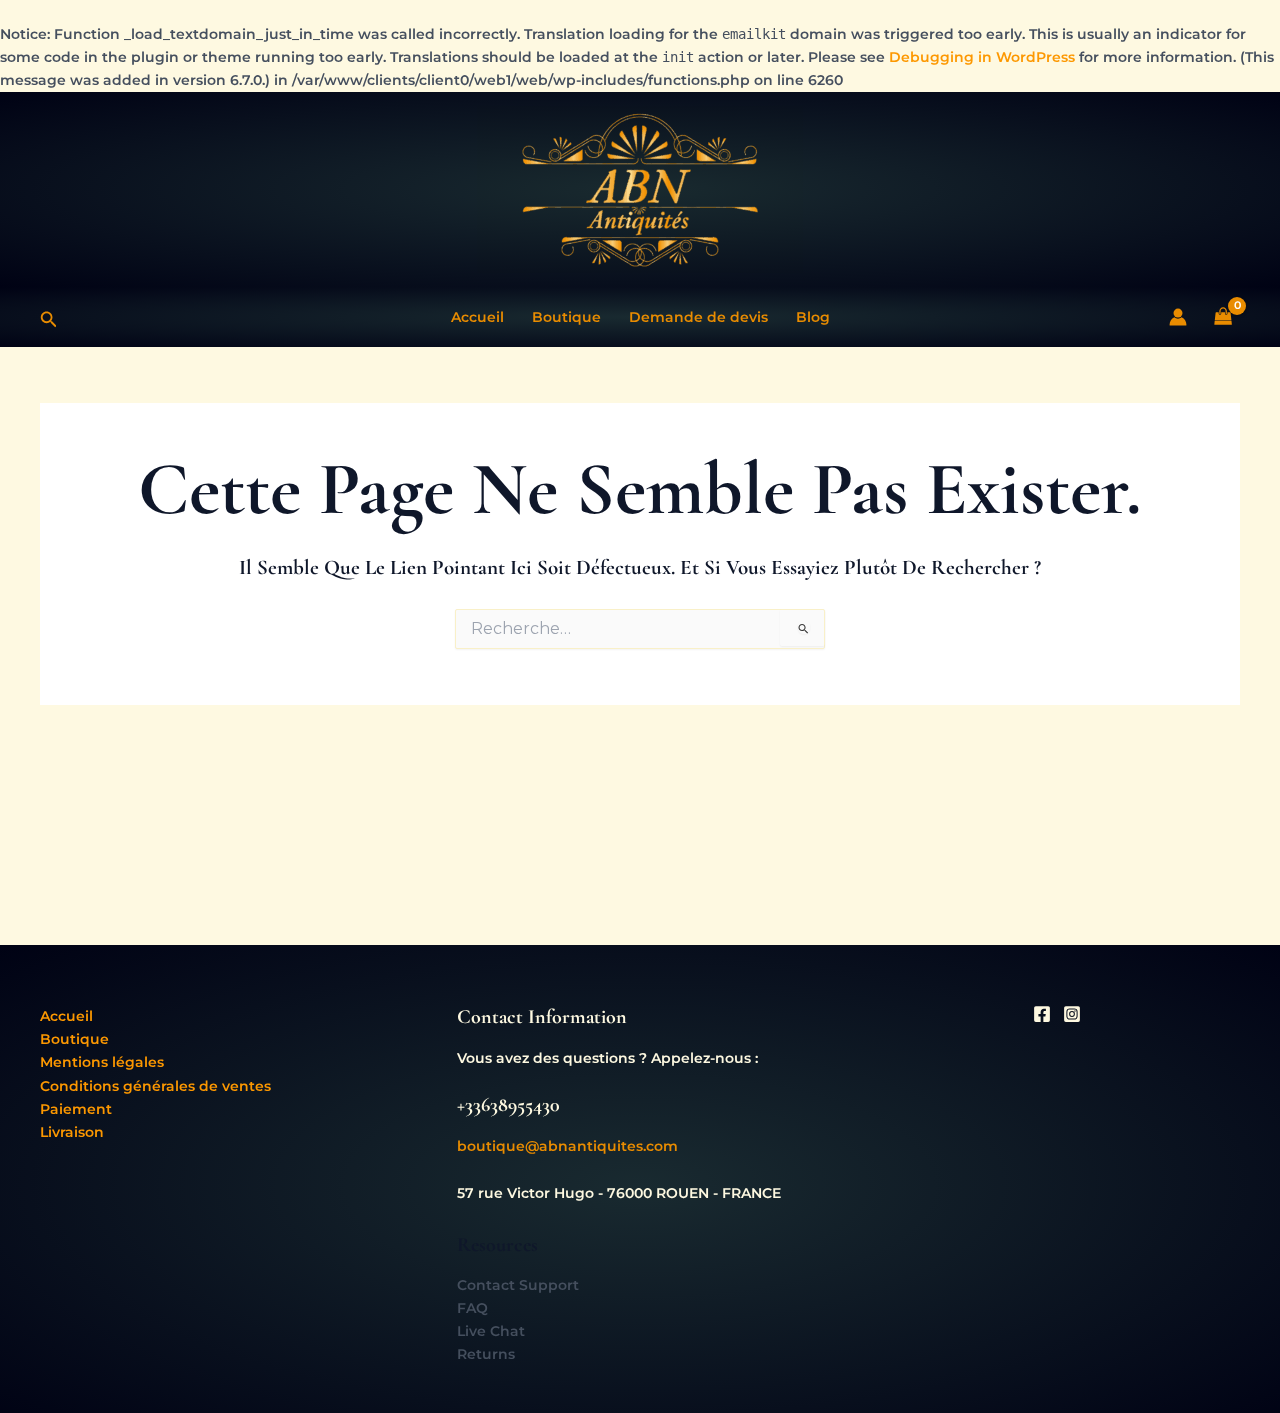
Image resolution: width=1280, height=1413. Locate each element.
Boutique (566, 317)
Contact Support (518, 1285)
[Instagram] (1072, 1014)
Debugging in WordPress (982, 57)
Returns (486, 1354)
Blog (813, 317)
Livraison (72, 1132)
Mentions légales (102, 1062)
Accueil (477, 317)
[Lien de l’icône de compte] (1178, 317)
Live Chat (491, 1331)
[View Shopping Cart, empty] (1223, 317)
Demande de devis (698, 317)
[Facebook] (1042, 1014)
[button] (49, 317)
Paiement (76, 1109)
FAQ (472, 1308)
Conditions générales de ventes (155, 1086)
